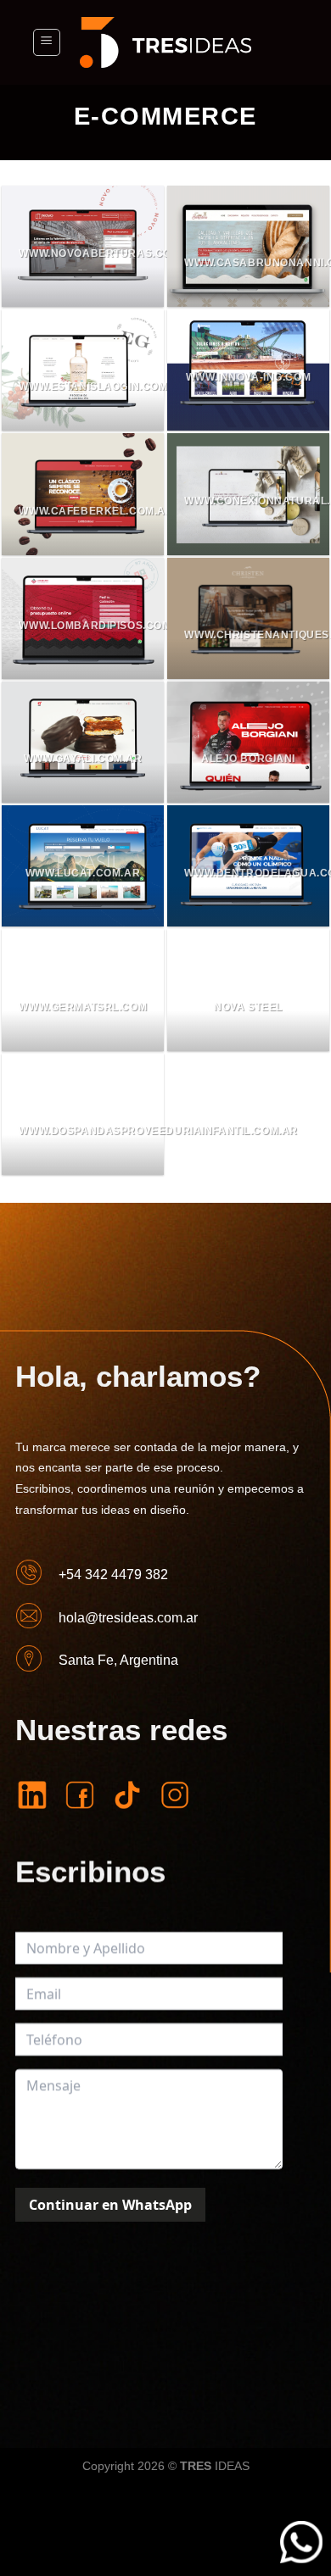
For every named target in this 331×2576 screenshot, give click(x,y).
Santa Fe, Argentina (118, 1660)
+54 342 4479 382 (112, 1575)
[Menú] (47, 42)
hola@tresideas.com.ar (127, 1617)
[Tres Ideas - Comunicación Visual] (165, 42)
